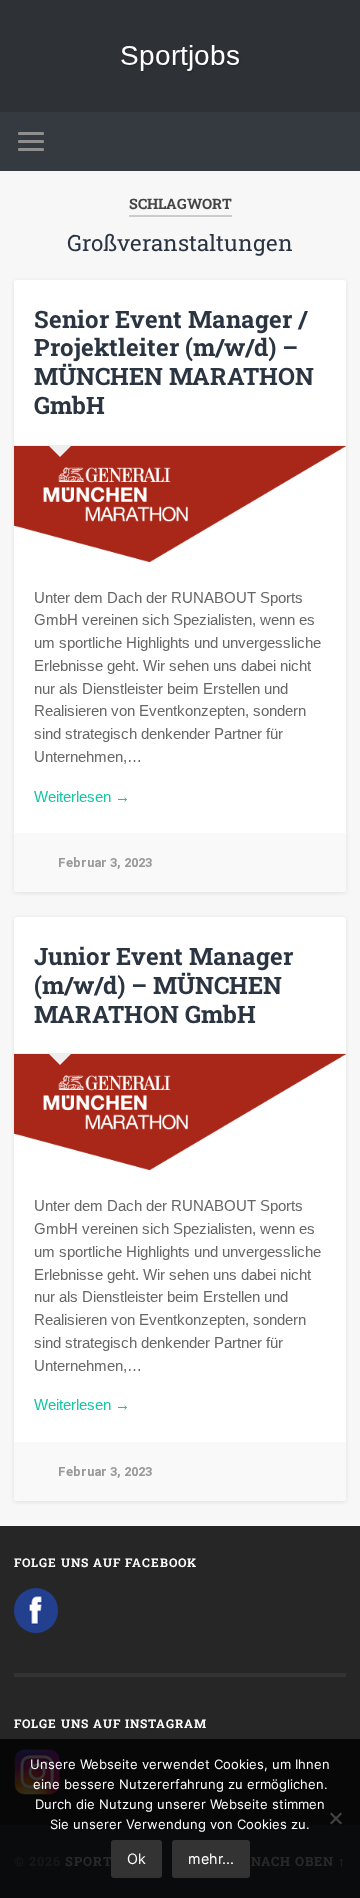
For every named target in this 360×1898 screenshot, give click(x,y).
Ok (136, 1858)
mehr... (211, 1858)
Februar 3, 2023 (105, 862)
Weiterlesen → (82, 796)
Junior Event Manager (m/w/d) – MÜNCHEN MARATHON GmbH (163, 985)
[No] (335, 1818)
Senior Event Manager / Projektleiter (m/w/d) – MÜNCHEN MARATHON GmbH (174, 362)
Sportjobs (180, 55)
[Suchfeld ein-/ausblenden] (330, 141)
